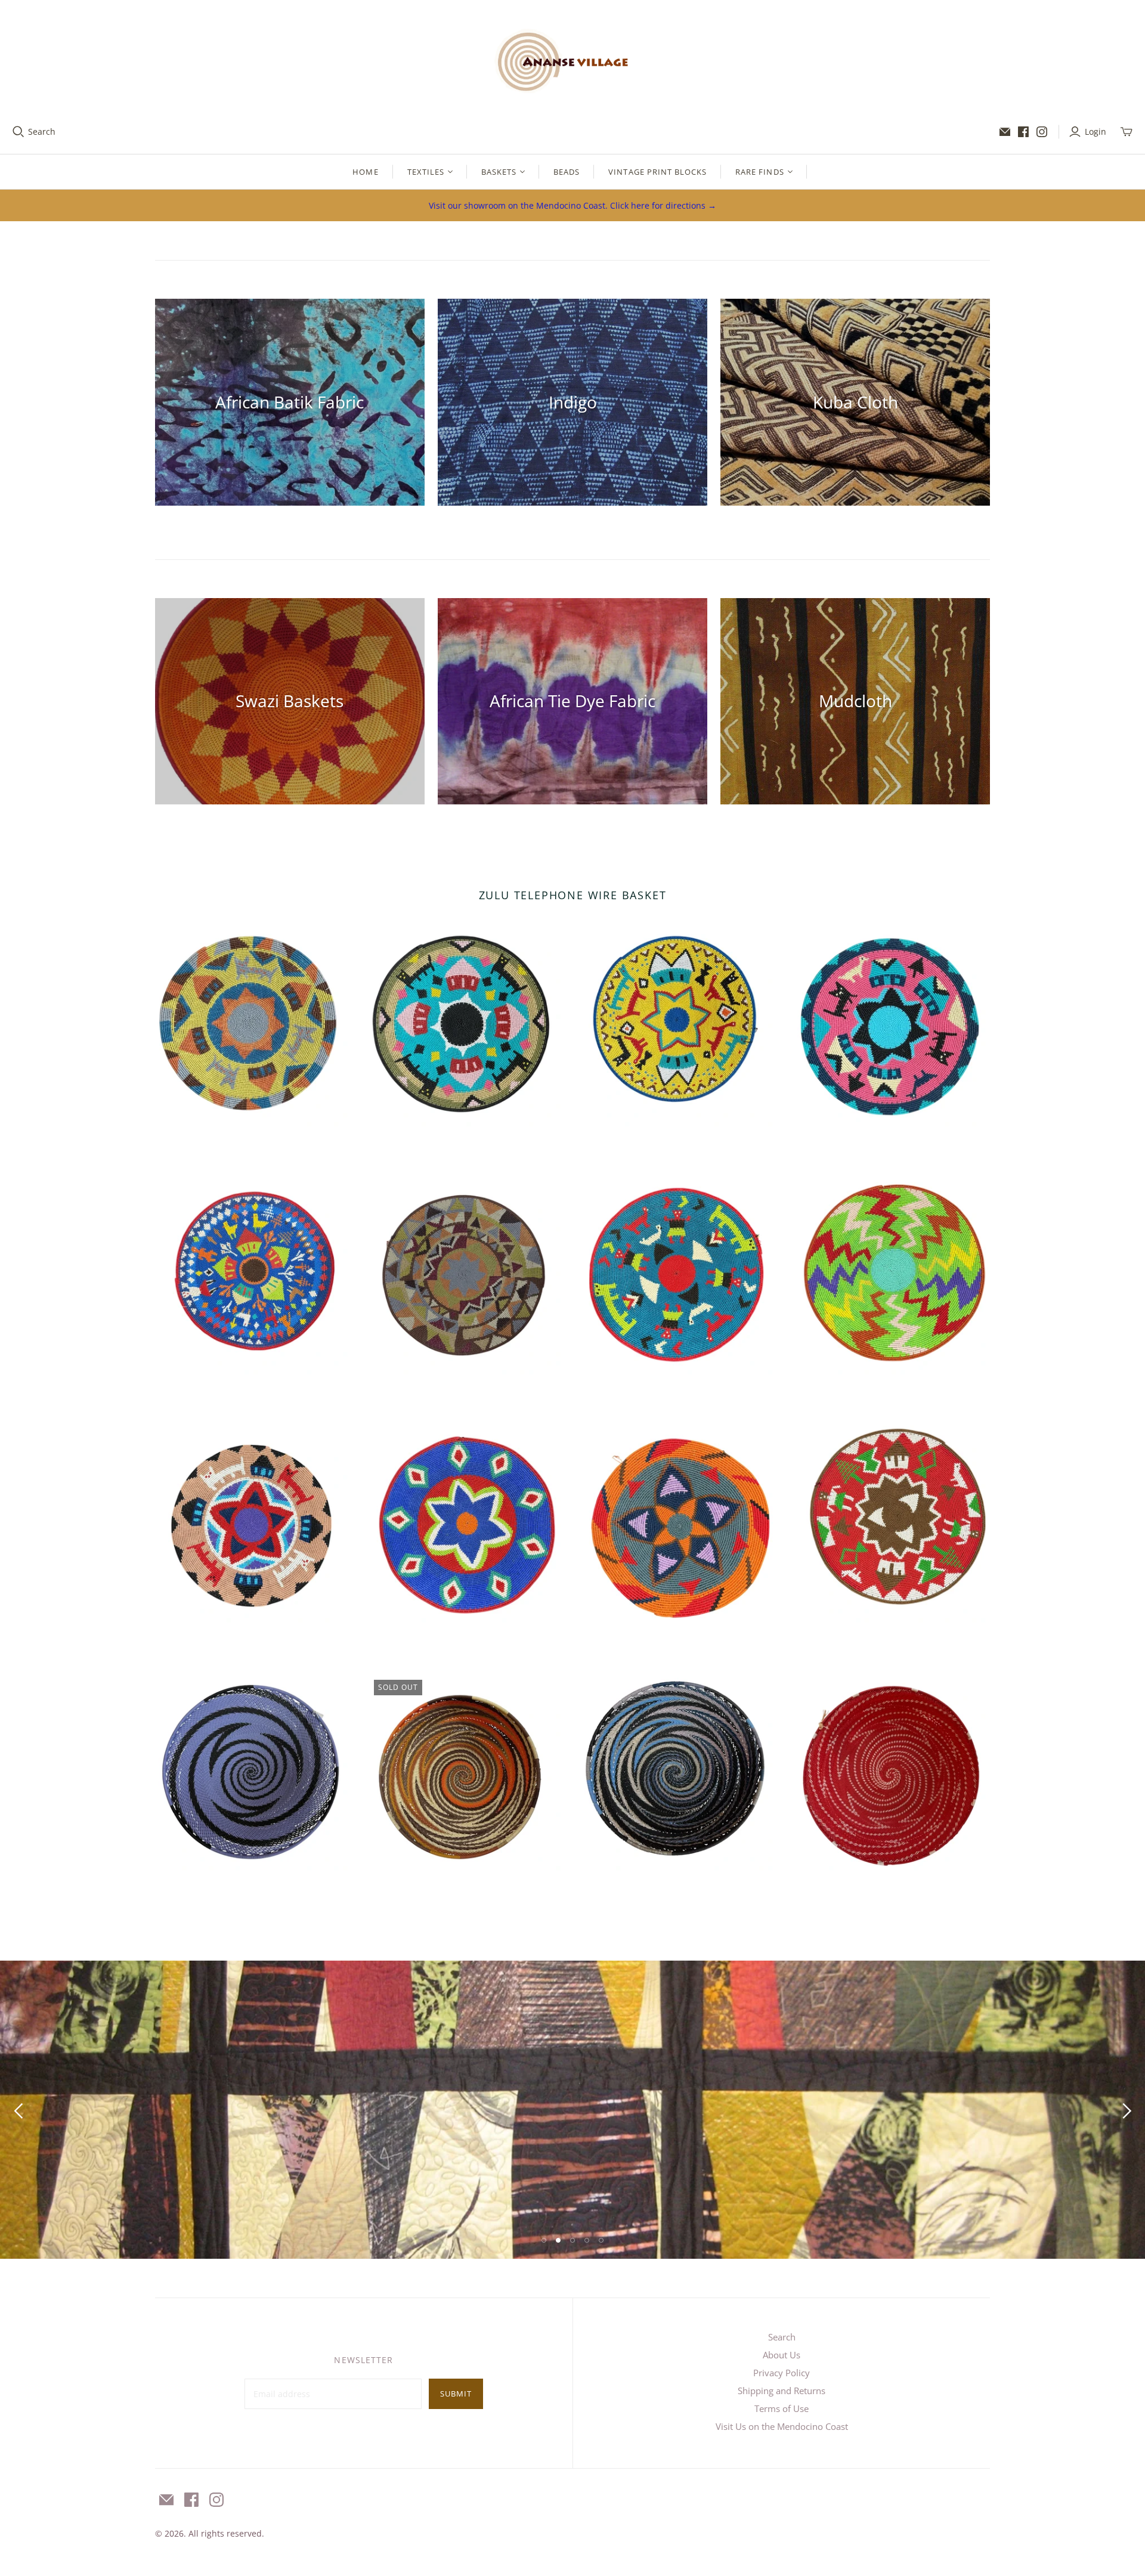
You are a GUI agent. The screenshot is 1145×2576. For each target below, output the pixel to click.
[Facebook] (1023, 132)
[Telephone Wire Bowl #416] (466, 1772)
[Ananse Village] (572, 59)
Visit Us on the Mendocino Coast (782, 2426)
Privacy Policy (782, 2373)
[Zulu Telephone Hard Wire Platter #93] (892, 1276)
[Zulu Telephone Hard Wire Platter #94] (679, 1276)
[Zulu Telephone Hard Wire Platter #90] (679, 1524)
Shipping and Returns (782, 2391)
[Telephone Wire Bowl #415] (679, 1772)
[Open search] (18, 132)
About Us (782, 2355)
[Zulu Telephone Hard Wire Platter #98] (253, 1276)
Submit (456, 2394)
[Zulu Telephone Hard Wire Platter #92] (253, 1524)
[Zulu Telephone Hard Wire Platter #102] (253, 1028)
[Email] (1005, 132)
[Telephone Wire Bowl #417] (253, 1772)
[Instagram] (1042, 132)
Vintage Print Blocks (657, 172)
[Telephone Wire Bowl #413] (892, 1772)
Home (365, 172)
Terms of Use (782, 2408)
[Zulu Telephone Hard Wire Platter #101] (466, 1028)
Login (1096, 131)
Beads (567, 172)
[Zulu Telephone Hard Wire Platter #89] (892, 1524)
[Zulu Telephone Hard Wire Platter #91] (466, 1524)
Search (42, 131)
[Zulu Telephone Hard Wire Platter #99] (892, 1028)
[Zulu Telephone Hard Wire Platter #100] (679, 1028)
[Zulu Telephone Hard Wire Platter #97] (466, 1276)
